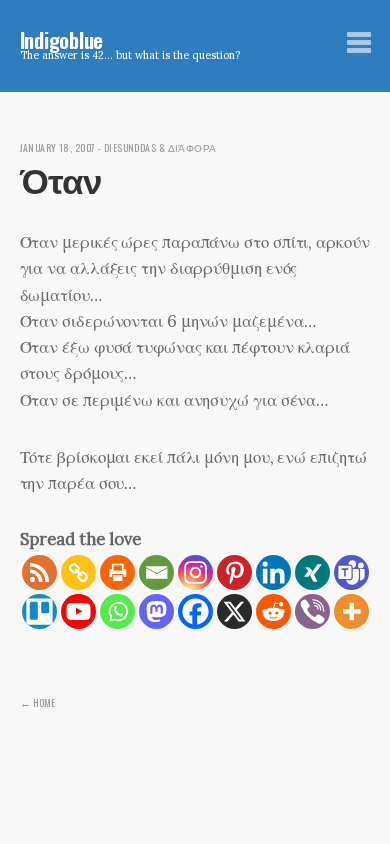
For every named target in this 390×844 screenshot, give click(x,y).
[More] (351, 611)
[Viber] (312, 611)
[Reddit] (273, 611)
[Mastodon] (156, 611)
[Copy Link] (78, 572)
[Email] (156, 572)
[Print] (117, 572)
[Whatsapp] (117, 611)
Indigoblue (62, 39)
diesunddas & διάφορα (160, 148)
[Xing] (312, 572)
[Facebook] (195, 611)
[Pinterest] (234, 572)
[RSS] (39, 572)
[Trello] (39, 611)
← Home (37, 702)
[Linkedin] (273, 572)
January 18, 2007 (58, 148)
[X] (234, 611)
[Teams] (351, 572)
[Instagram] (195, 572)
